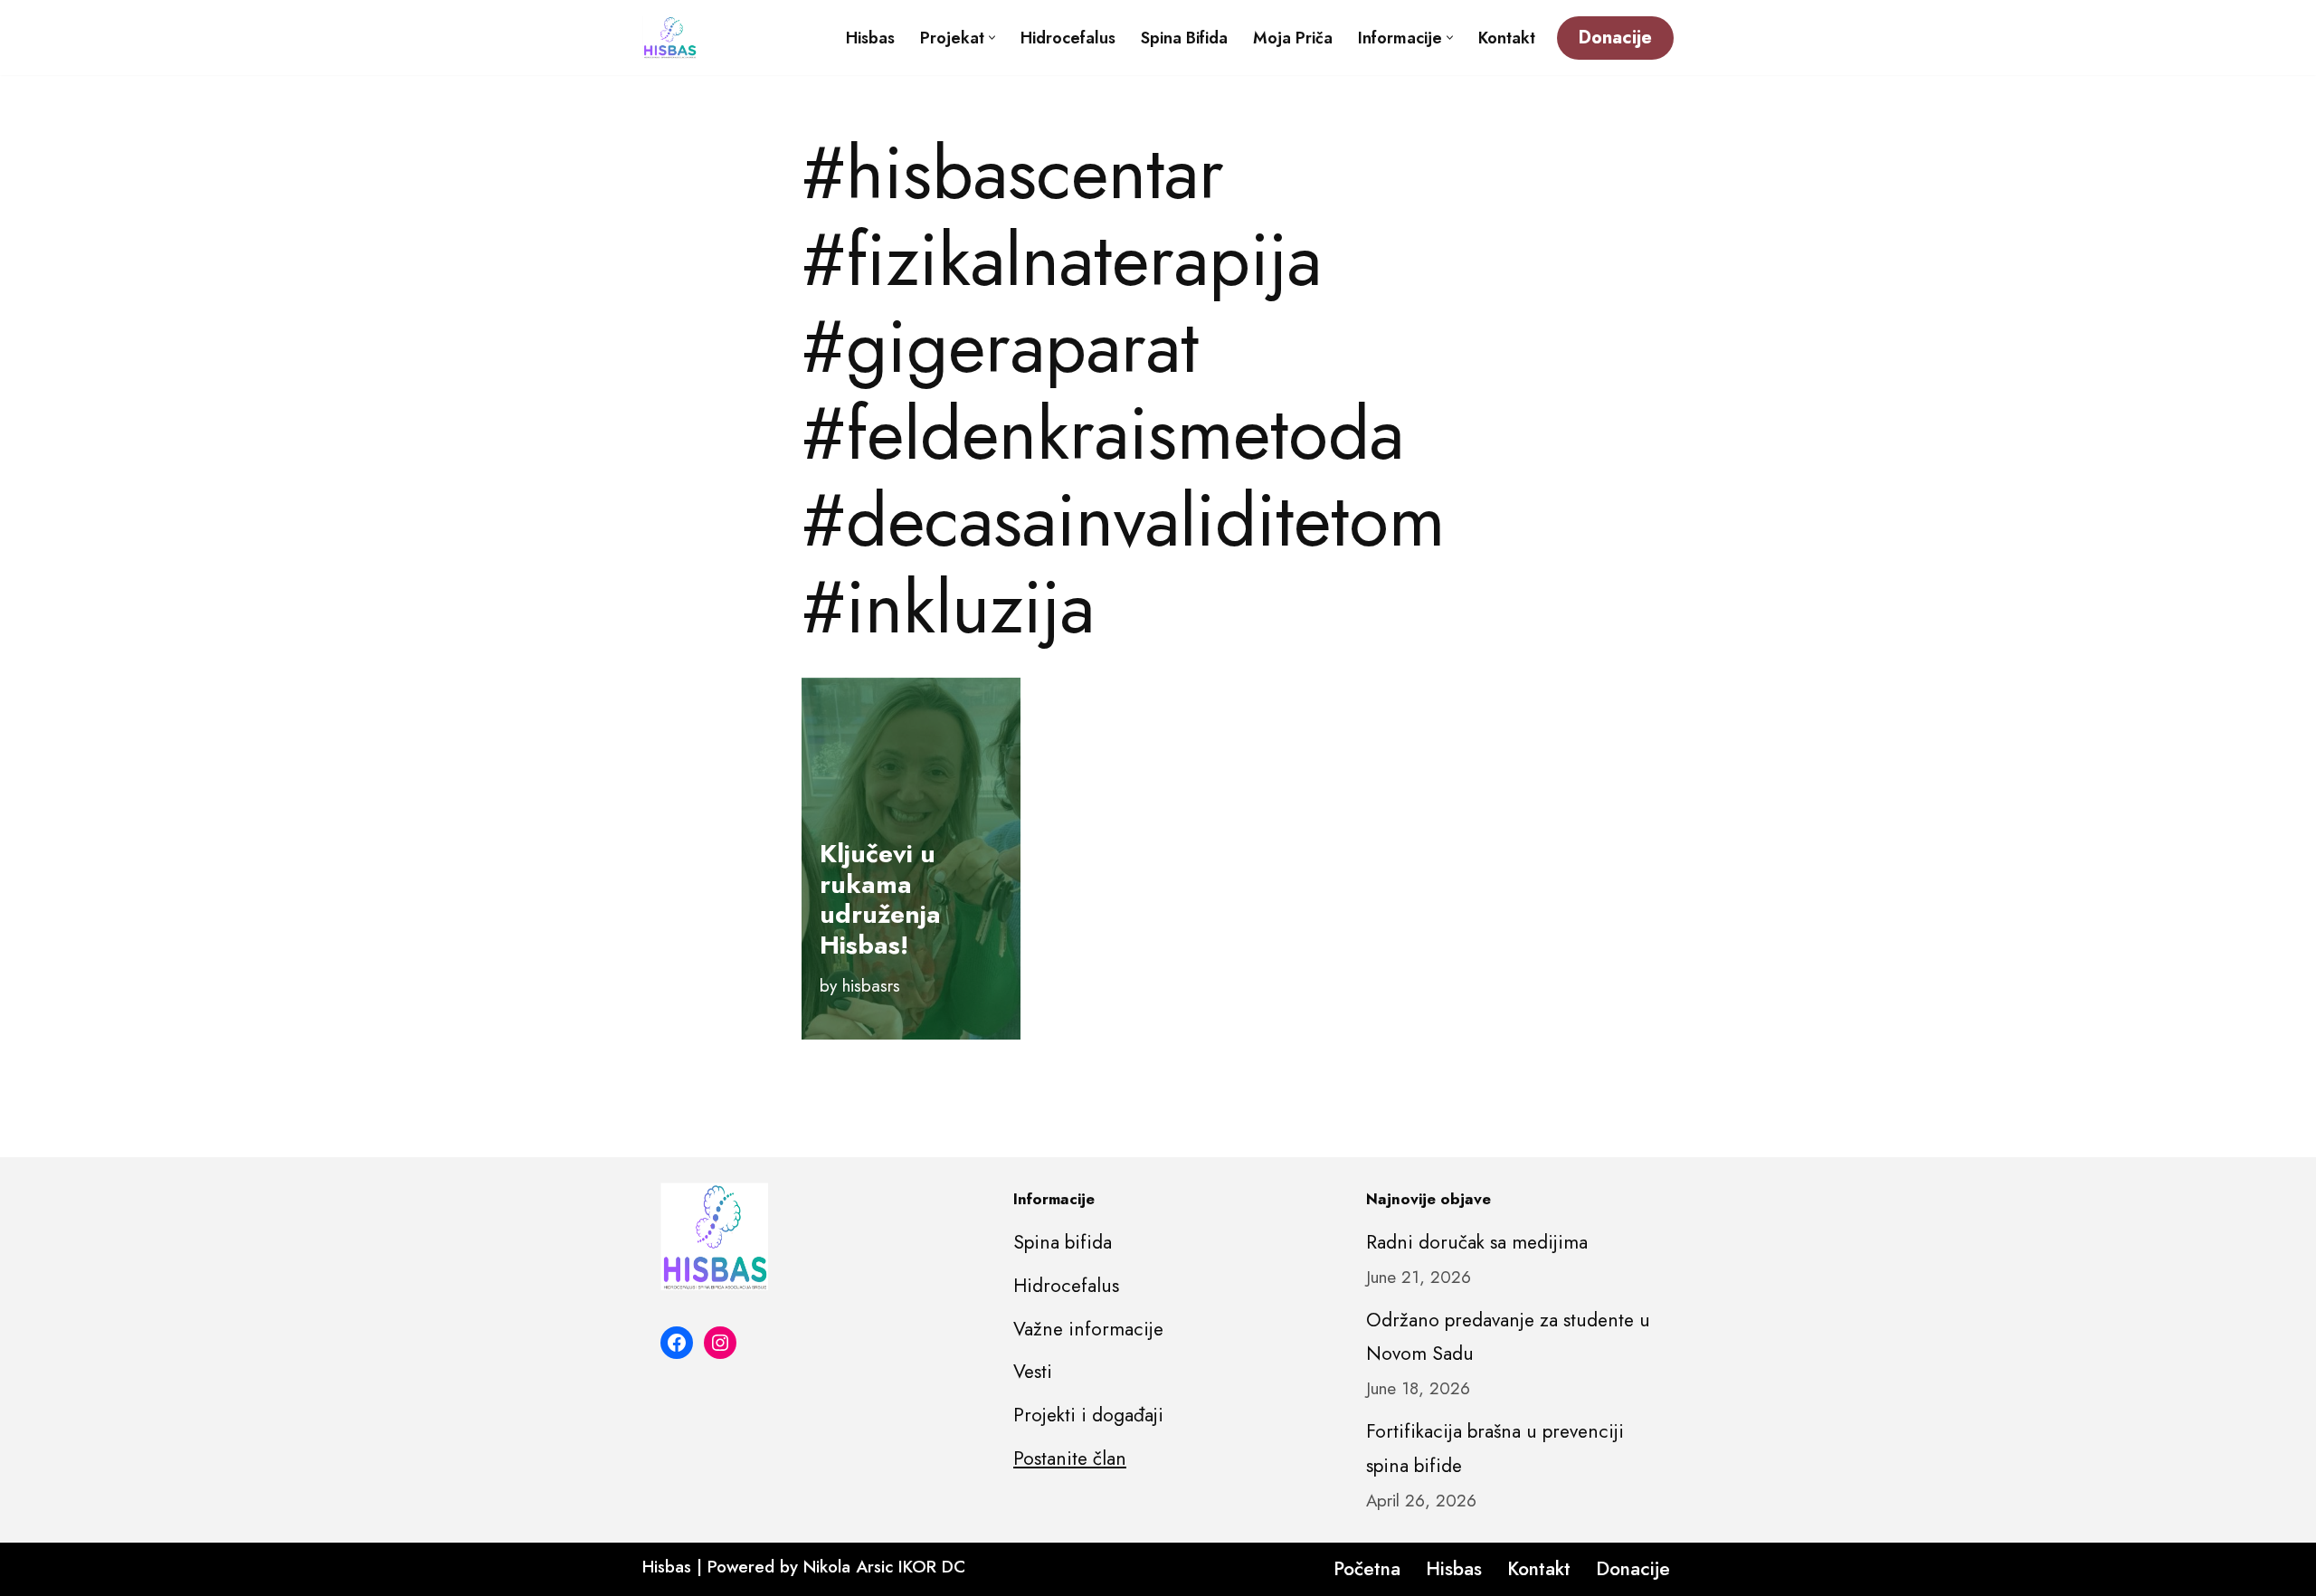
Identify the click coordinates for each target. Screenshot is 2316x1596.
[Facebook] (677, 1343)
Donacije (1615, 38)
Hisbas (870, 38)
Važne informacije (1088, 1329)
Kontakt (1507, 38)
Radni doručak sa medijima (1477, 1242)
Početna (1367, 1569)
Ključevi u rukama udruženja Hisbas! (880, 899)
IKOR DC (932, 1567)
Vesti (1033, 1372)
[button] (992, 38)
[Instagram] (720, 1343)
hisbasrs (871, 986)
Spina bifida (1184, 38)
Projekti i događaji (1088, 1415)
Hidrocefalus (1068, 38)
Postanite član (1070, 1458)
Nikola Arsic (848, 1567)
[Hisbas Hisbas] (669, 38)
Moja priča (1293, 38)
